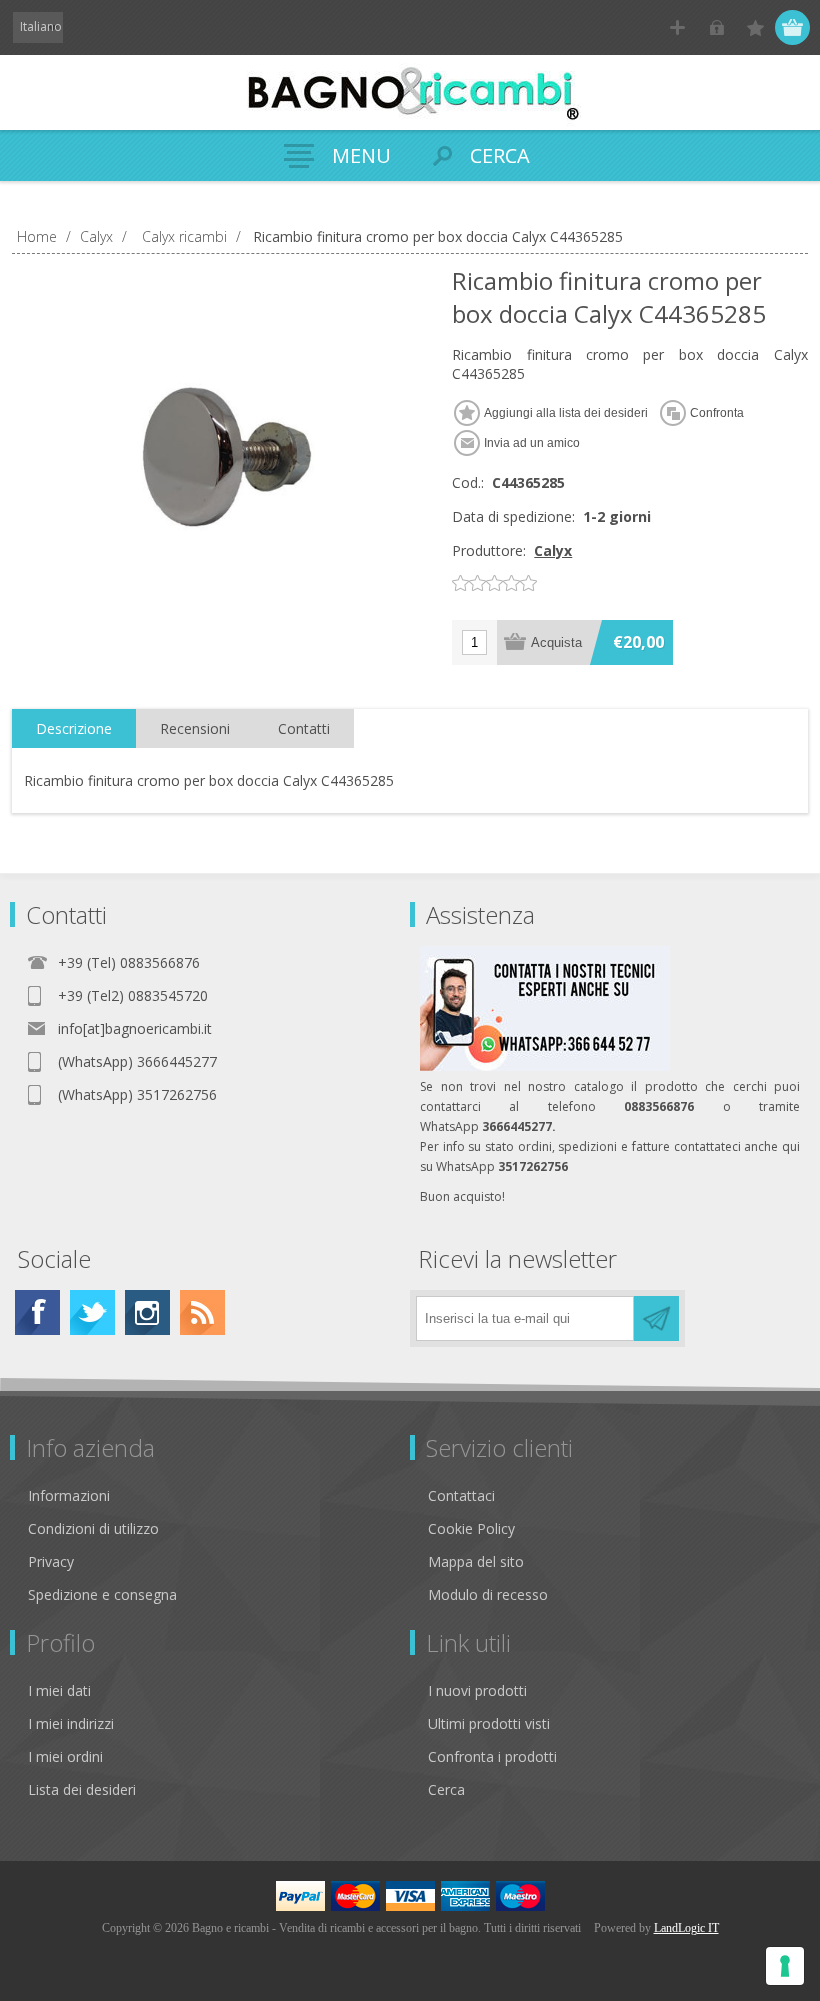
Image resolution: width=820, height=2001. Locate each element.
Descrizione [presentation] (74, 728)
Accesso (716, 27)
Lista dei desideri (82, 1789)
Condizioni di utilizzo (93, 1528)
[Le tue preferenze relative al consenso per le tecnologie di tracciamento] (785, 1966)
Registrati (677, 27)
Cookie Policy (471, 1528)
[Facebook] (37, 1312)
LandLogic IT (686, 1928)
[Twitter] (92, 1312)
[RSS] (202, 1312)
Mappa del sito (476, 1561)
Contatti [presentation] (304, 728)
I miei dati (59, 1690)
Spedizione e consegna (102, 1594)
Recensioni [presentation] (195, 728)
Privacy (51, 1561)
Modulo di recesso (488, 1594)
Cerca (446, 1789)
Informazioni (69, 1495)
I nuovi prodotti (477, 1690)
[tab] (74, 729)
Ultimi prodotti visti (489, 1723)
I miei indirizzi (71, 1723)
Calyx (553, 550)
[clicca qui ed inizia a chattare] (545, 1066)
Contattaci (461, 1495)
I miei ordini (65, 1756)
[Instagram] (147, 1312)
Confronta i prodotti (492, 1756)
